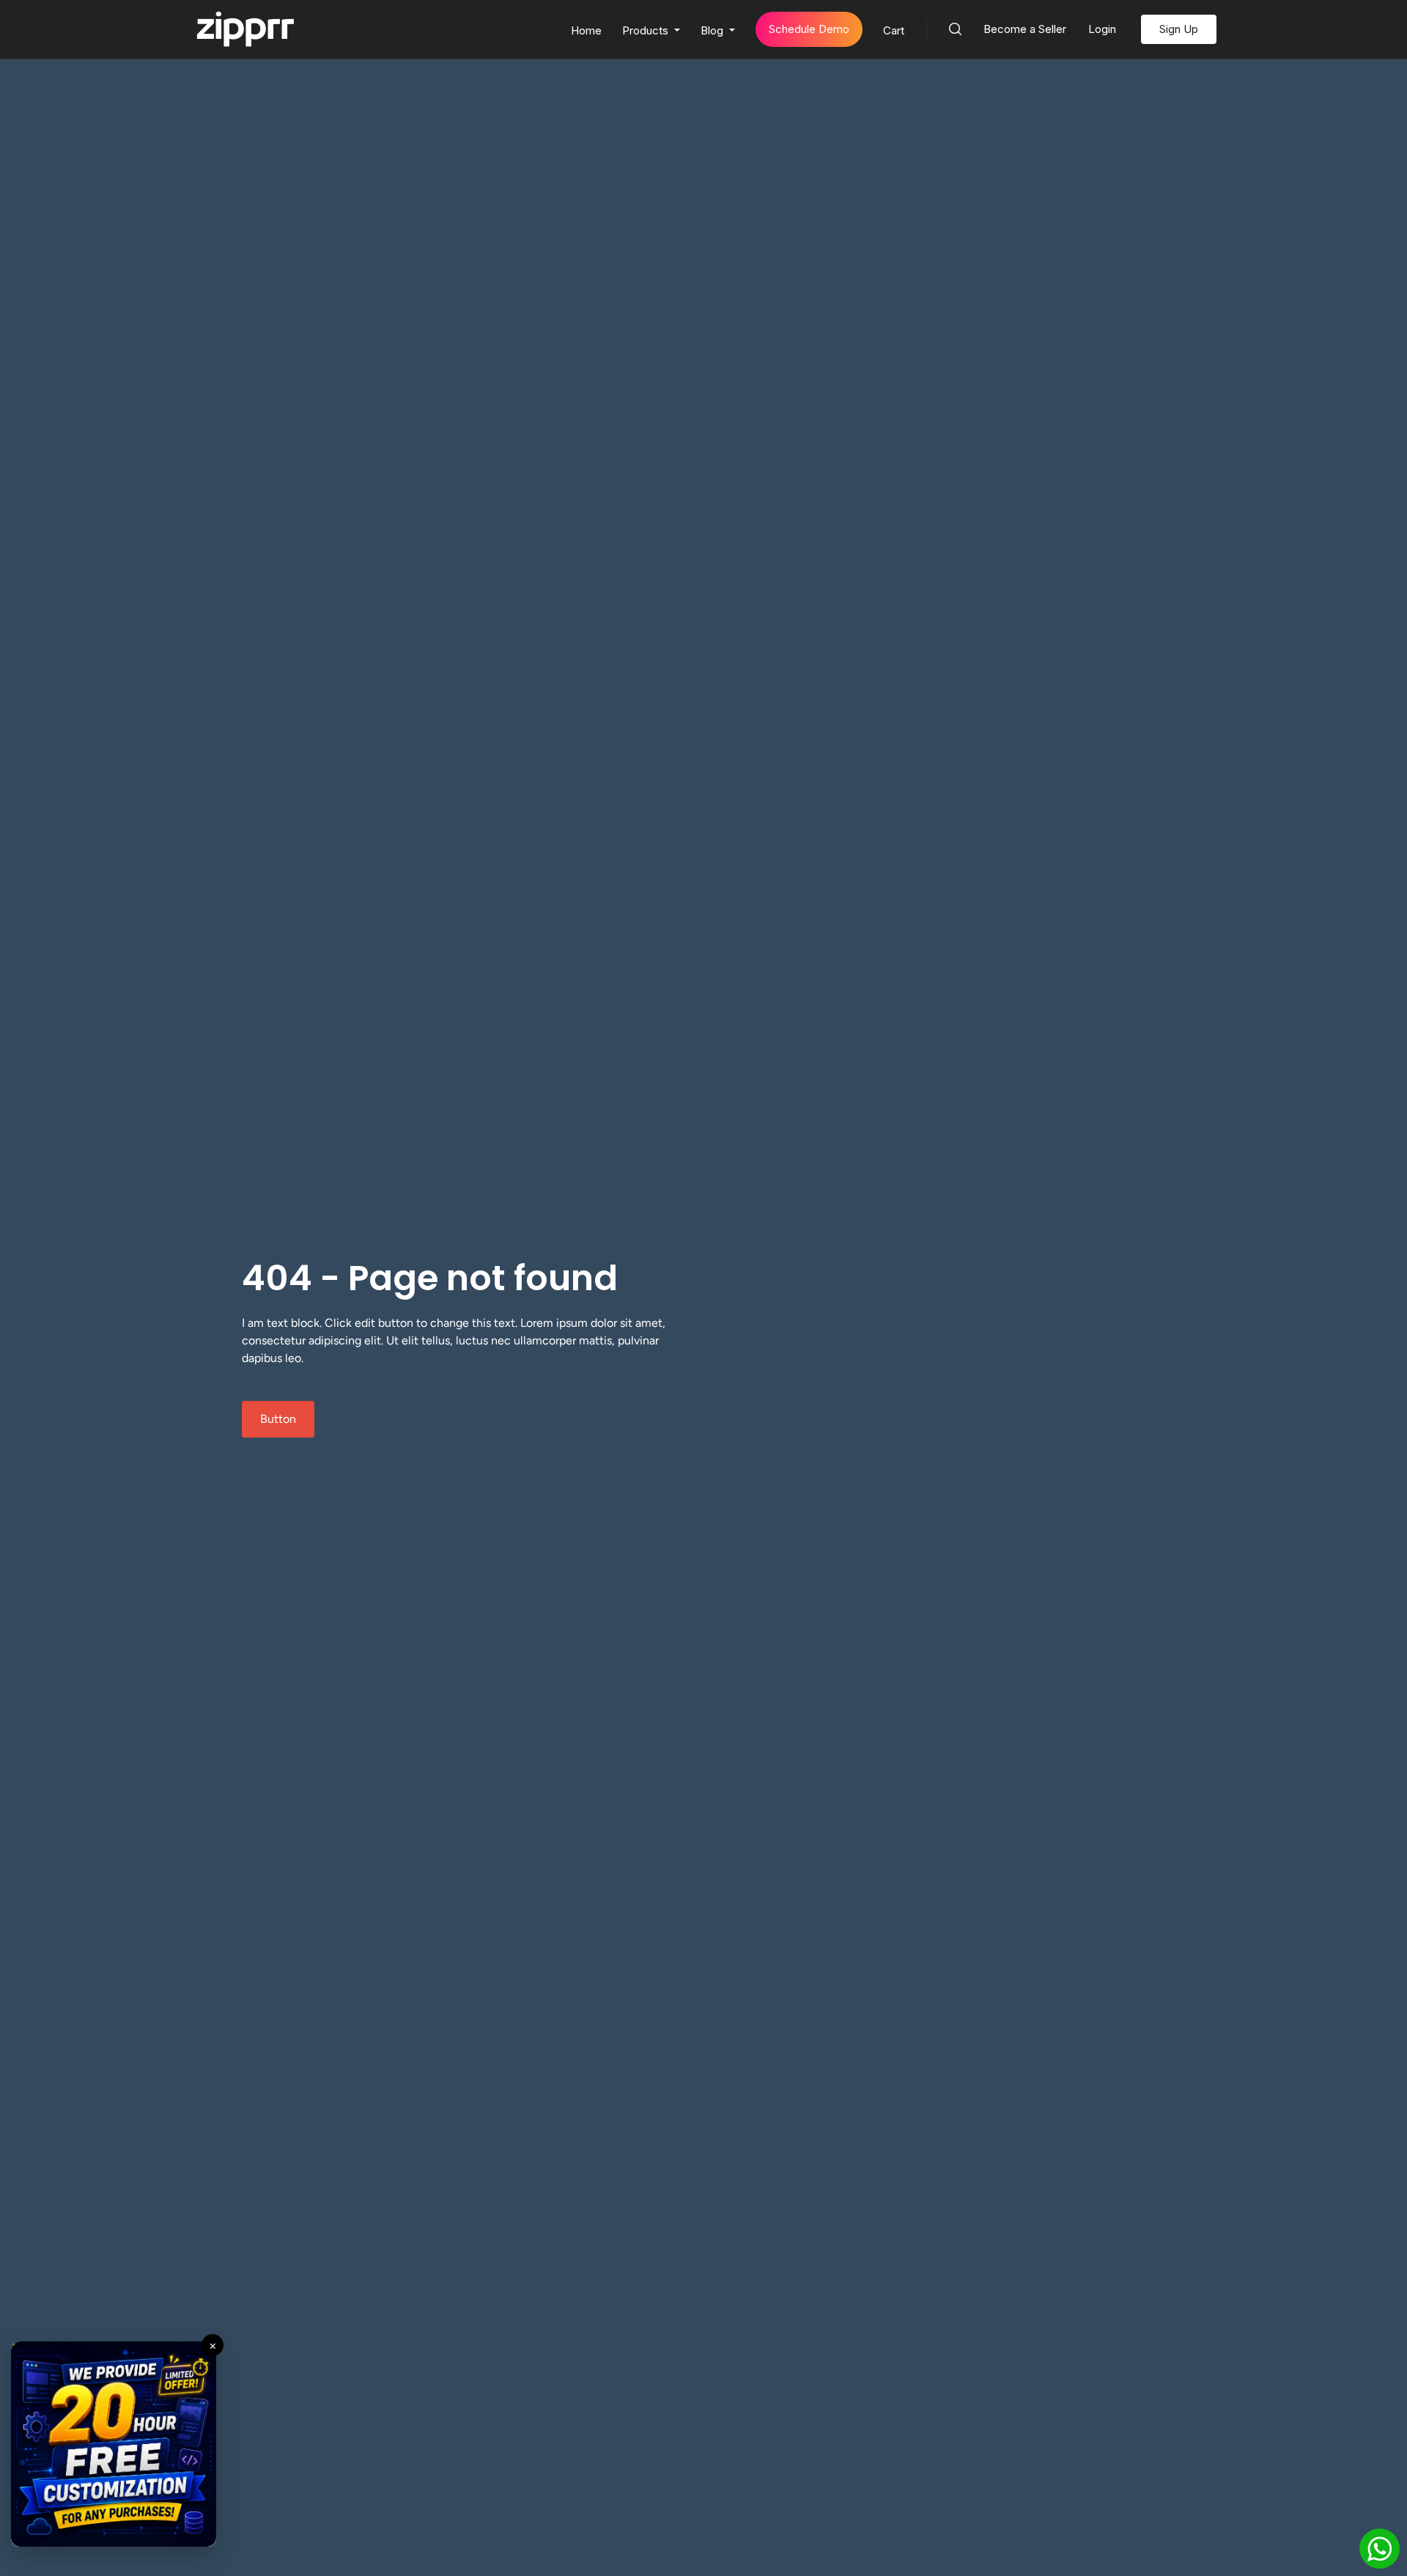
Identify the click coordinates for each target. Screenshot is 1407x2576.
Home (586, 30)
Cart (894, 30)
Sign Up (1179, 29)
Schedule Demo (809, 29)
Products (647, 30)
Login (1102, 29)
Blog (713, 30)
